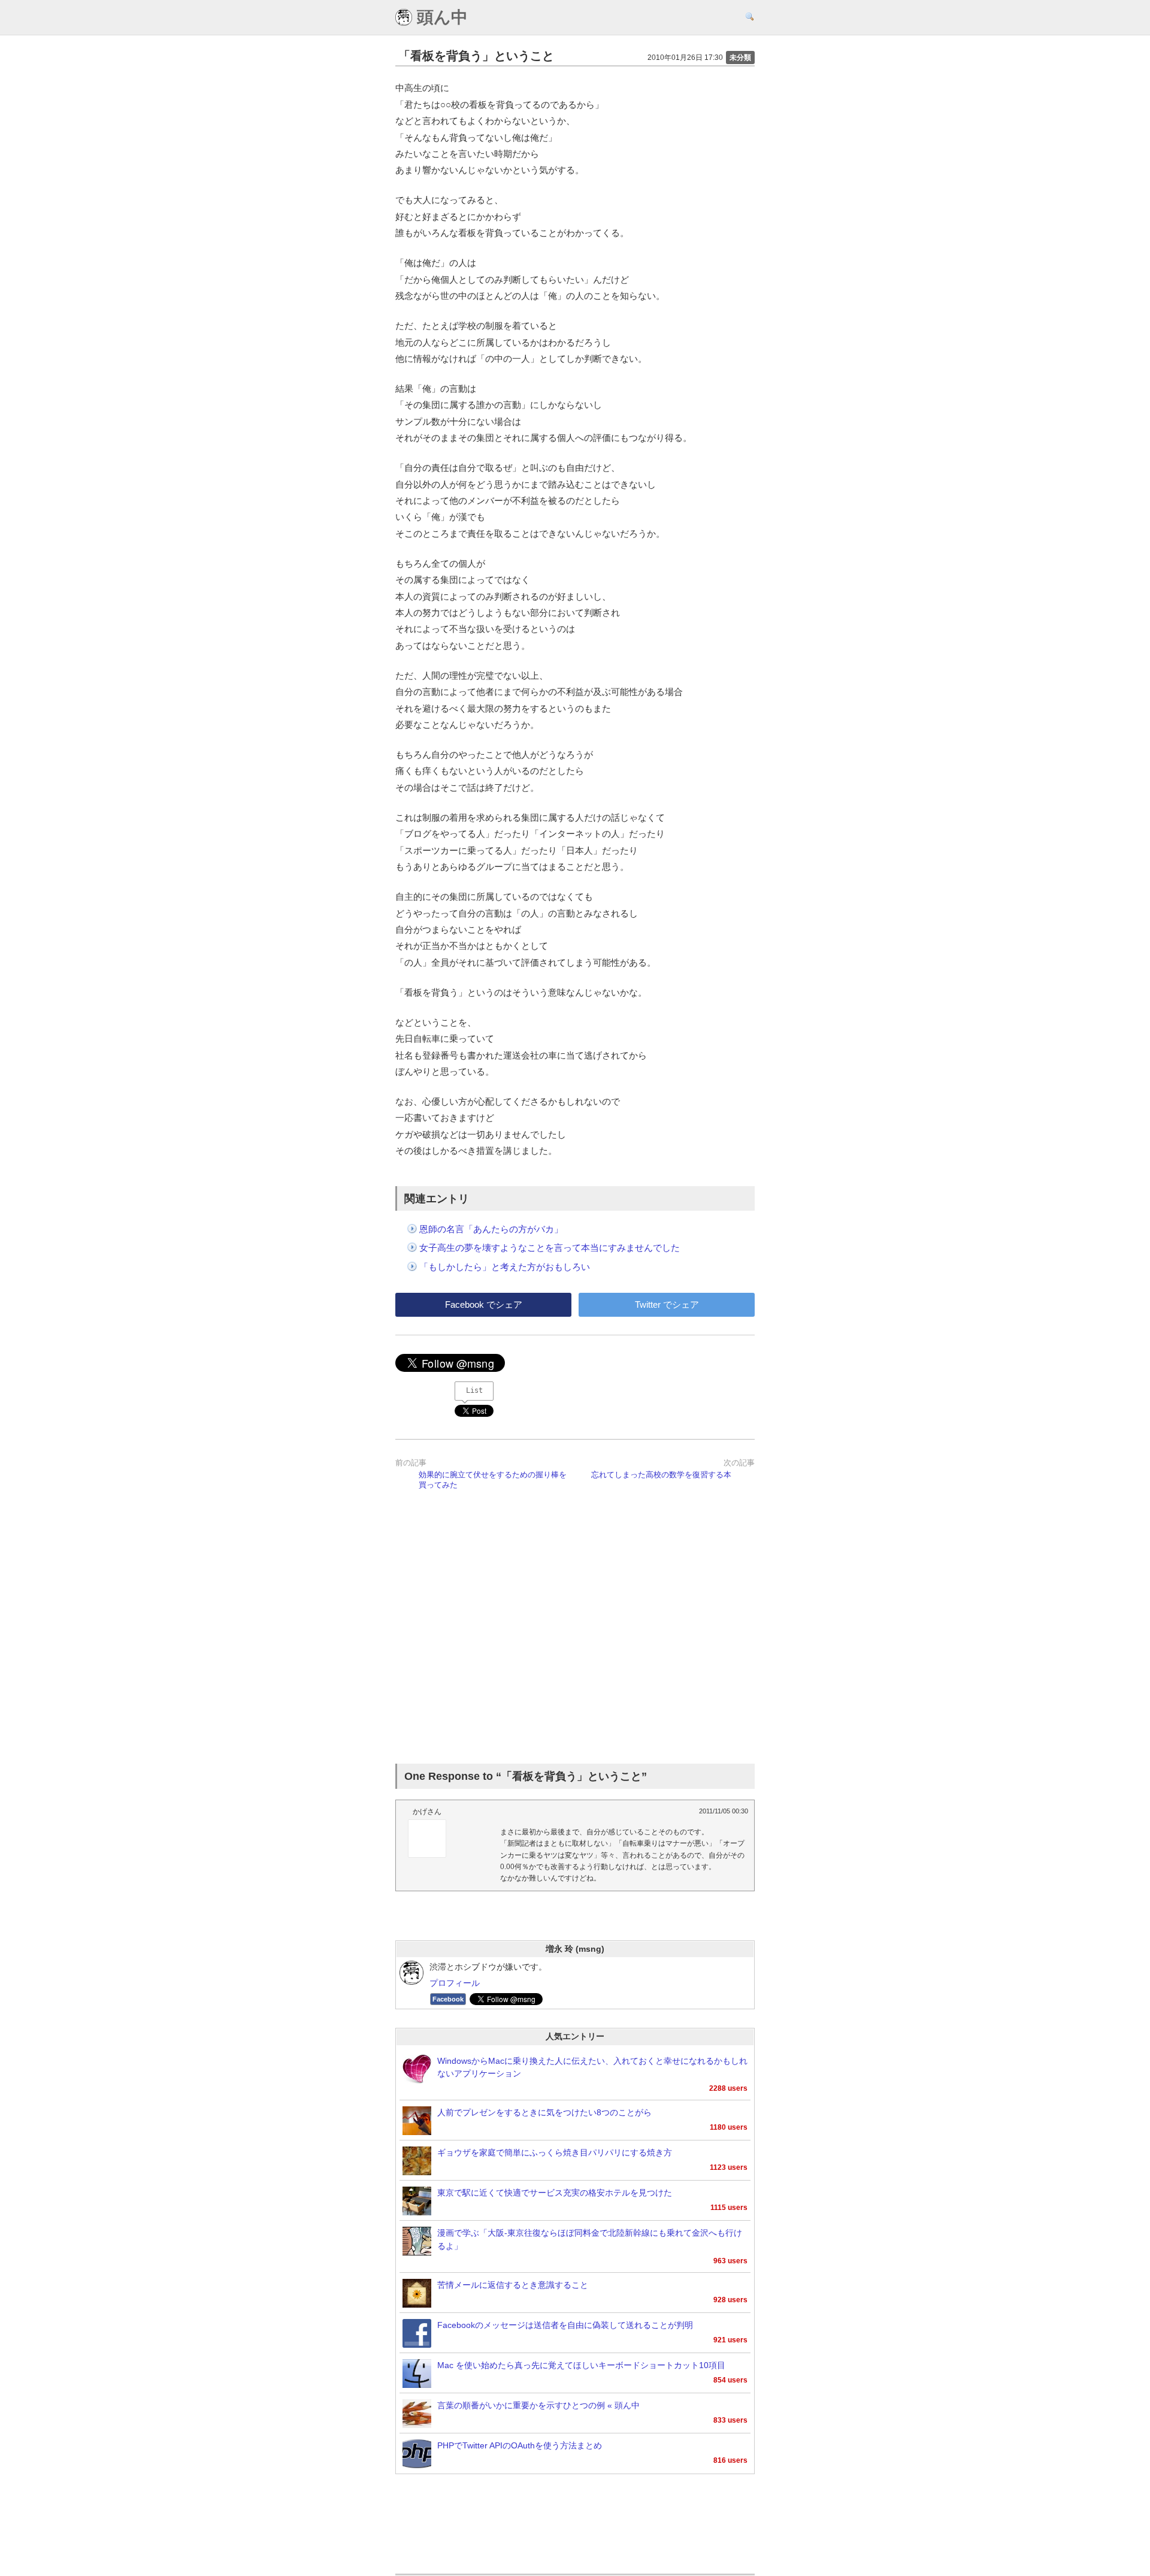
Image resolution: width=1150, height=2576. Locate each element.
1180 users (729, 2127)
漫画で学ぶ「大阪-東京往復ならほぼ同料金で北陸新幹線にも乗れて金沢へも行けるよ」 (590, 2240)
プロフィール (455, 1983)
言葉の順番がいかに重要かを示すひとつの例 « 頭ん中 (538, 2406)
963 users (730, 2261)
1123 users (729, 2167)
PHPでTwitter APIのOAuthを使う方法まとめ (520, 2446)
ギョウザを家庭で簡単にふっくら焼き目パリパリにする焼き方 (555, 2153)
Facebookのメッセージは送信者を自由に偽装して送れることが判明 (565, 2325)
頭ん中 (440, 17)
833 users (730, 2420)
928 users (730, 2300)
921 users (730, 2340)
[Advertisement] (575, 1629)
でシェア (484, 1304)
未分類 (740, 58)
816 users (730, 2460)
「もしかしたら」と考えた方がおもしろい (505, 1267)
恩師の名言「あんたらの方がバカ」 (491, 1229)
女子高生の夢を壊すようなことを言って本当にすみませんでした (550, 1248)
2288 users (728, 2088)
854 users (730, 2380)
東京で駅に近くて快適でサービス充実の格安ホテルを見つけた (555, 2193)
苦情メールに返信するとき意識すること (513, 2285)
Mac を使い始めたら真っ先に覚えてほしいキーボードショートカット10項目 (581, 2365)
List (474, 1390)
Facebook (448, 1999)
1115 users (729, 2208)
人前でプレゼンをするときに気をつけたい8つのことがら (544, 2113)
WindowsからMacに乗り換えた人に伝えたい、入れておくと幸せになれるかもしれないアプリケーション (592, 2068)
